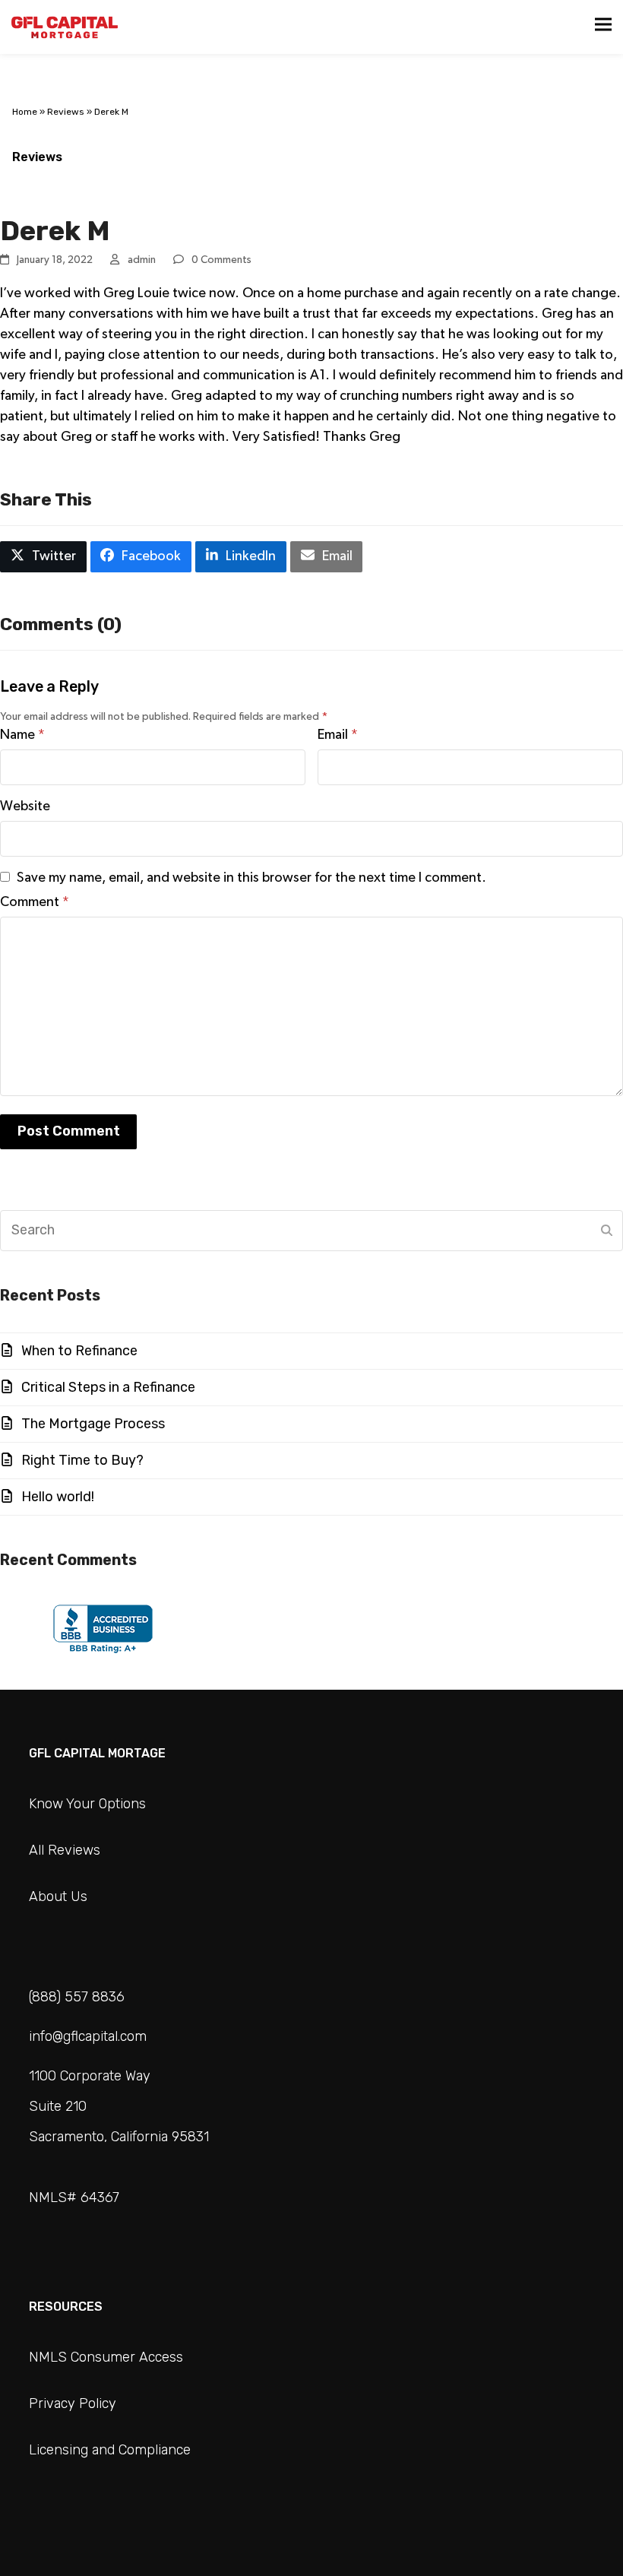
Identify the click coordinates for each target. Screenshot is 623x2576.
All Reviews (65, 1850)
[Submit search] (607, 1231)
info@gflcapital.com (88, 2036)
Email (338, 735)
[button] (603, 24)
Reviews (66, 112)
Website (25, 806)
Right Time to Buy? (82, 1460)
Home (25, 112)
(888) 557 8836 (77, 1997)
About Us (58, 1896)
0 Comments (221, 260)
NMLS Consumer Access (106, 2357)
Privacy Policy (73, 2403)
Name (22, 735)
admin (142, 260)
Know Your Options (87, 1804)
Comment (35, 902)
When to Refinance (79, 1351)
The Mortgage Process (93, 1424)
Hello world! (58, 1497)
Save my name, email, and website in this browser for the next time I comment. (251, 878)
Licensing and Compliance (110, 2450)
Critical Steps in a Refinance (108, 1387)
